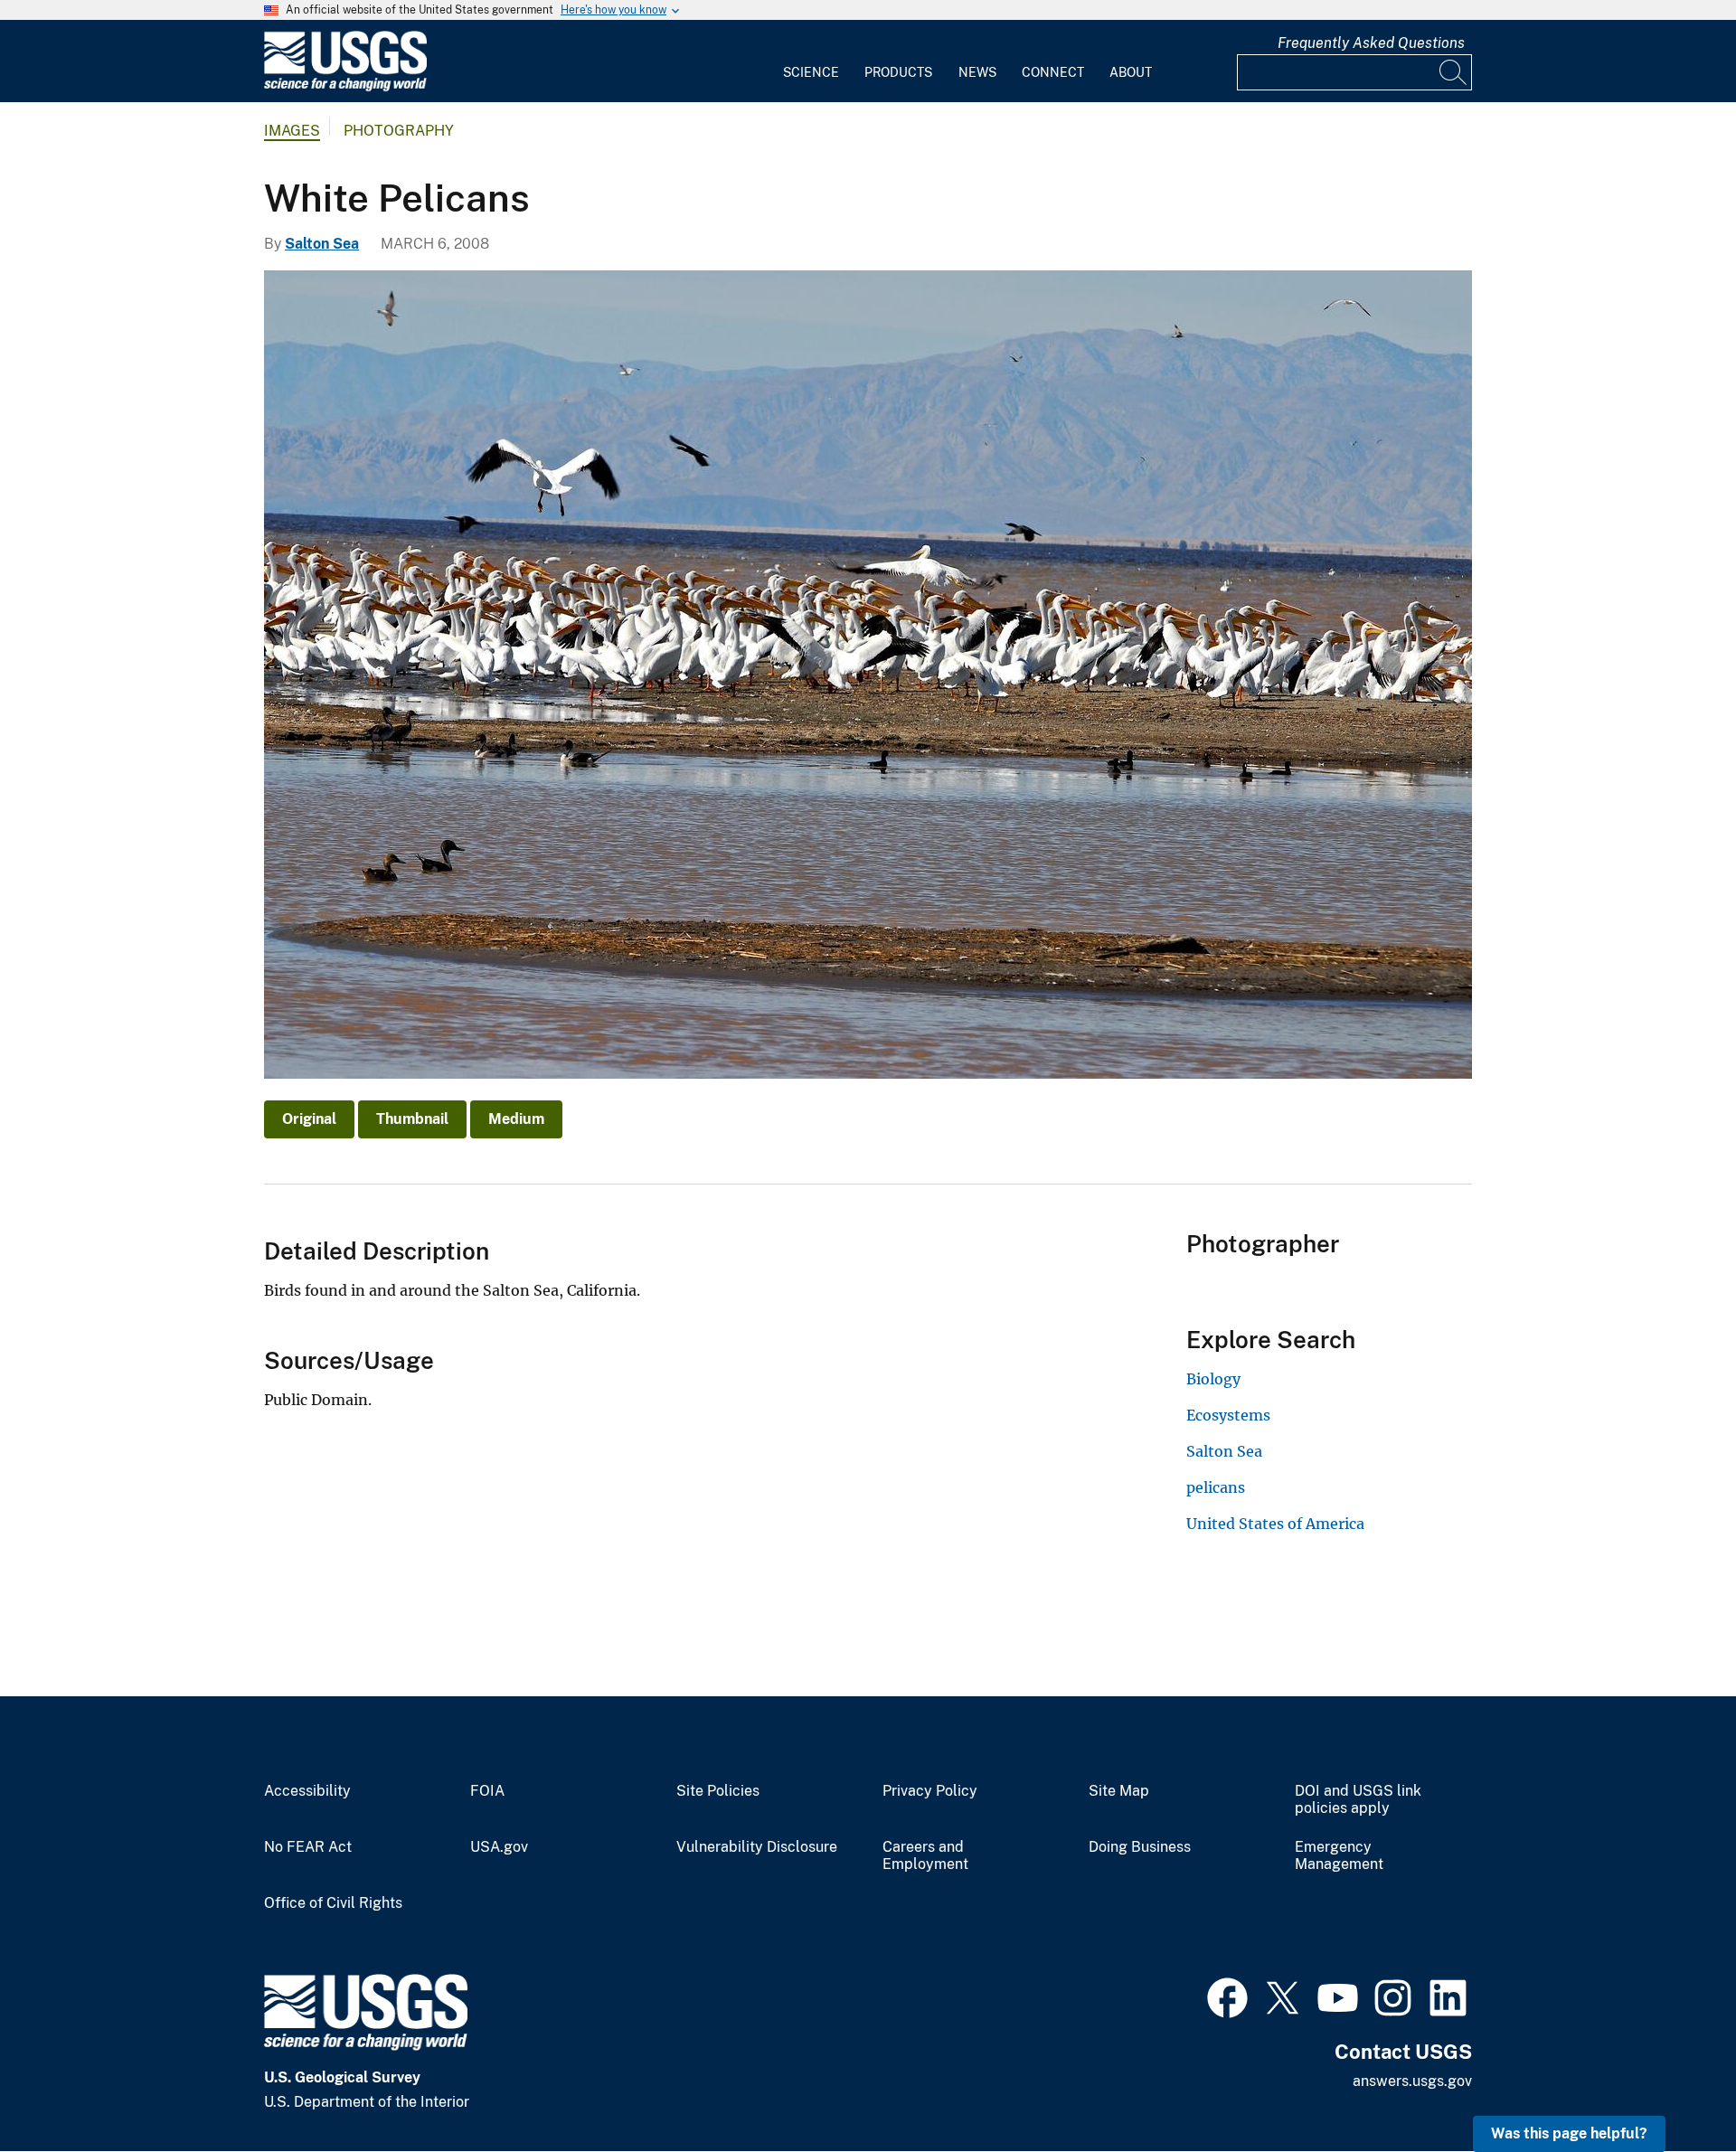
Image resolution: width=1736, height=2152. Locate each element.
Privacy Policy (930, 1791)
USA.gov (499, 1847)
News (977, 72)
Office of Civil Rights (333, 1903)
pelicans (1216, 1487)
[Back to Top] (1670, 2086)
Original (309, 1119)
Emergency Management (1339, 1856)
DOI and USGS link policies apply (1358, 1800)
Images (292, 131)
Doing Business (1140, 1847)
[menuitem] (811, 61)
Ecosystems (1228, 1415)
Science (811, 72)
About (1131, 72)
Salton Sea (322, 244)
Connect (1053, 72)
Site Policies (718, 1791)
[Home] (345, 87)
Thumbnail (412, 1119)
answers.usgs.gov (1412, 2081)
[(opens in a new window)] (1227, 1996)
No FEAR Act (308, 1847)
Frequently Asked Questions (1371, 43)
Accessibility (307, 1791)
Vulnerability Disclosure (757, 1847)
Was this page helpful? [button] (1569, 2133)
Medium (516, 1119)
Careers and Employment (925, 1856)
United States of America (1275, 1524)
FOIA (487, 1791)
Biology (1213, 1379)
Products (898, 72)
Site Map (1119, 1791)
